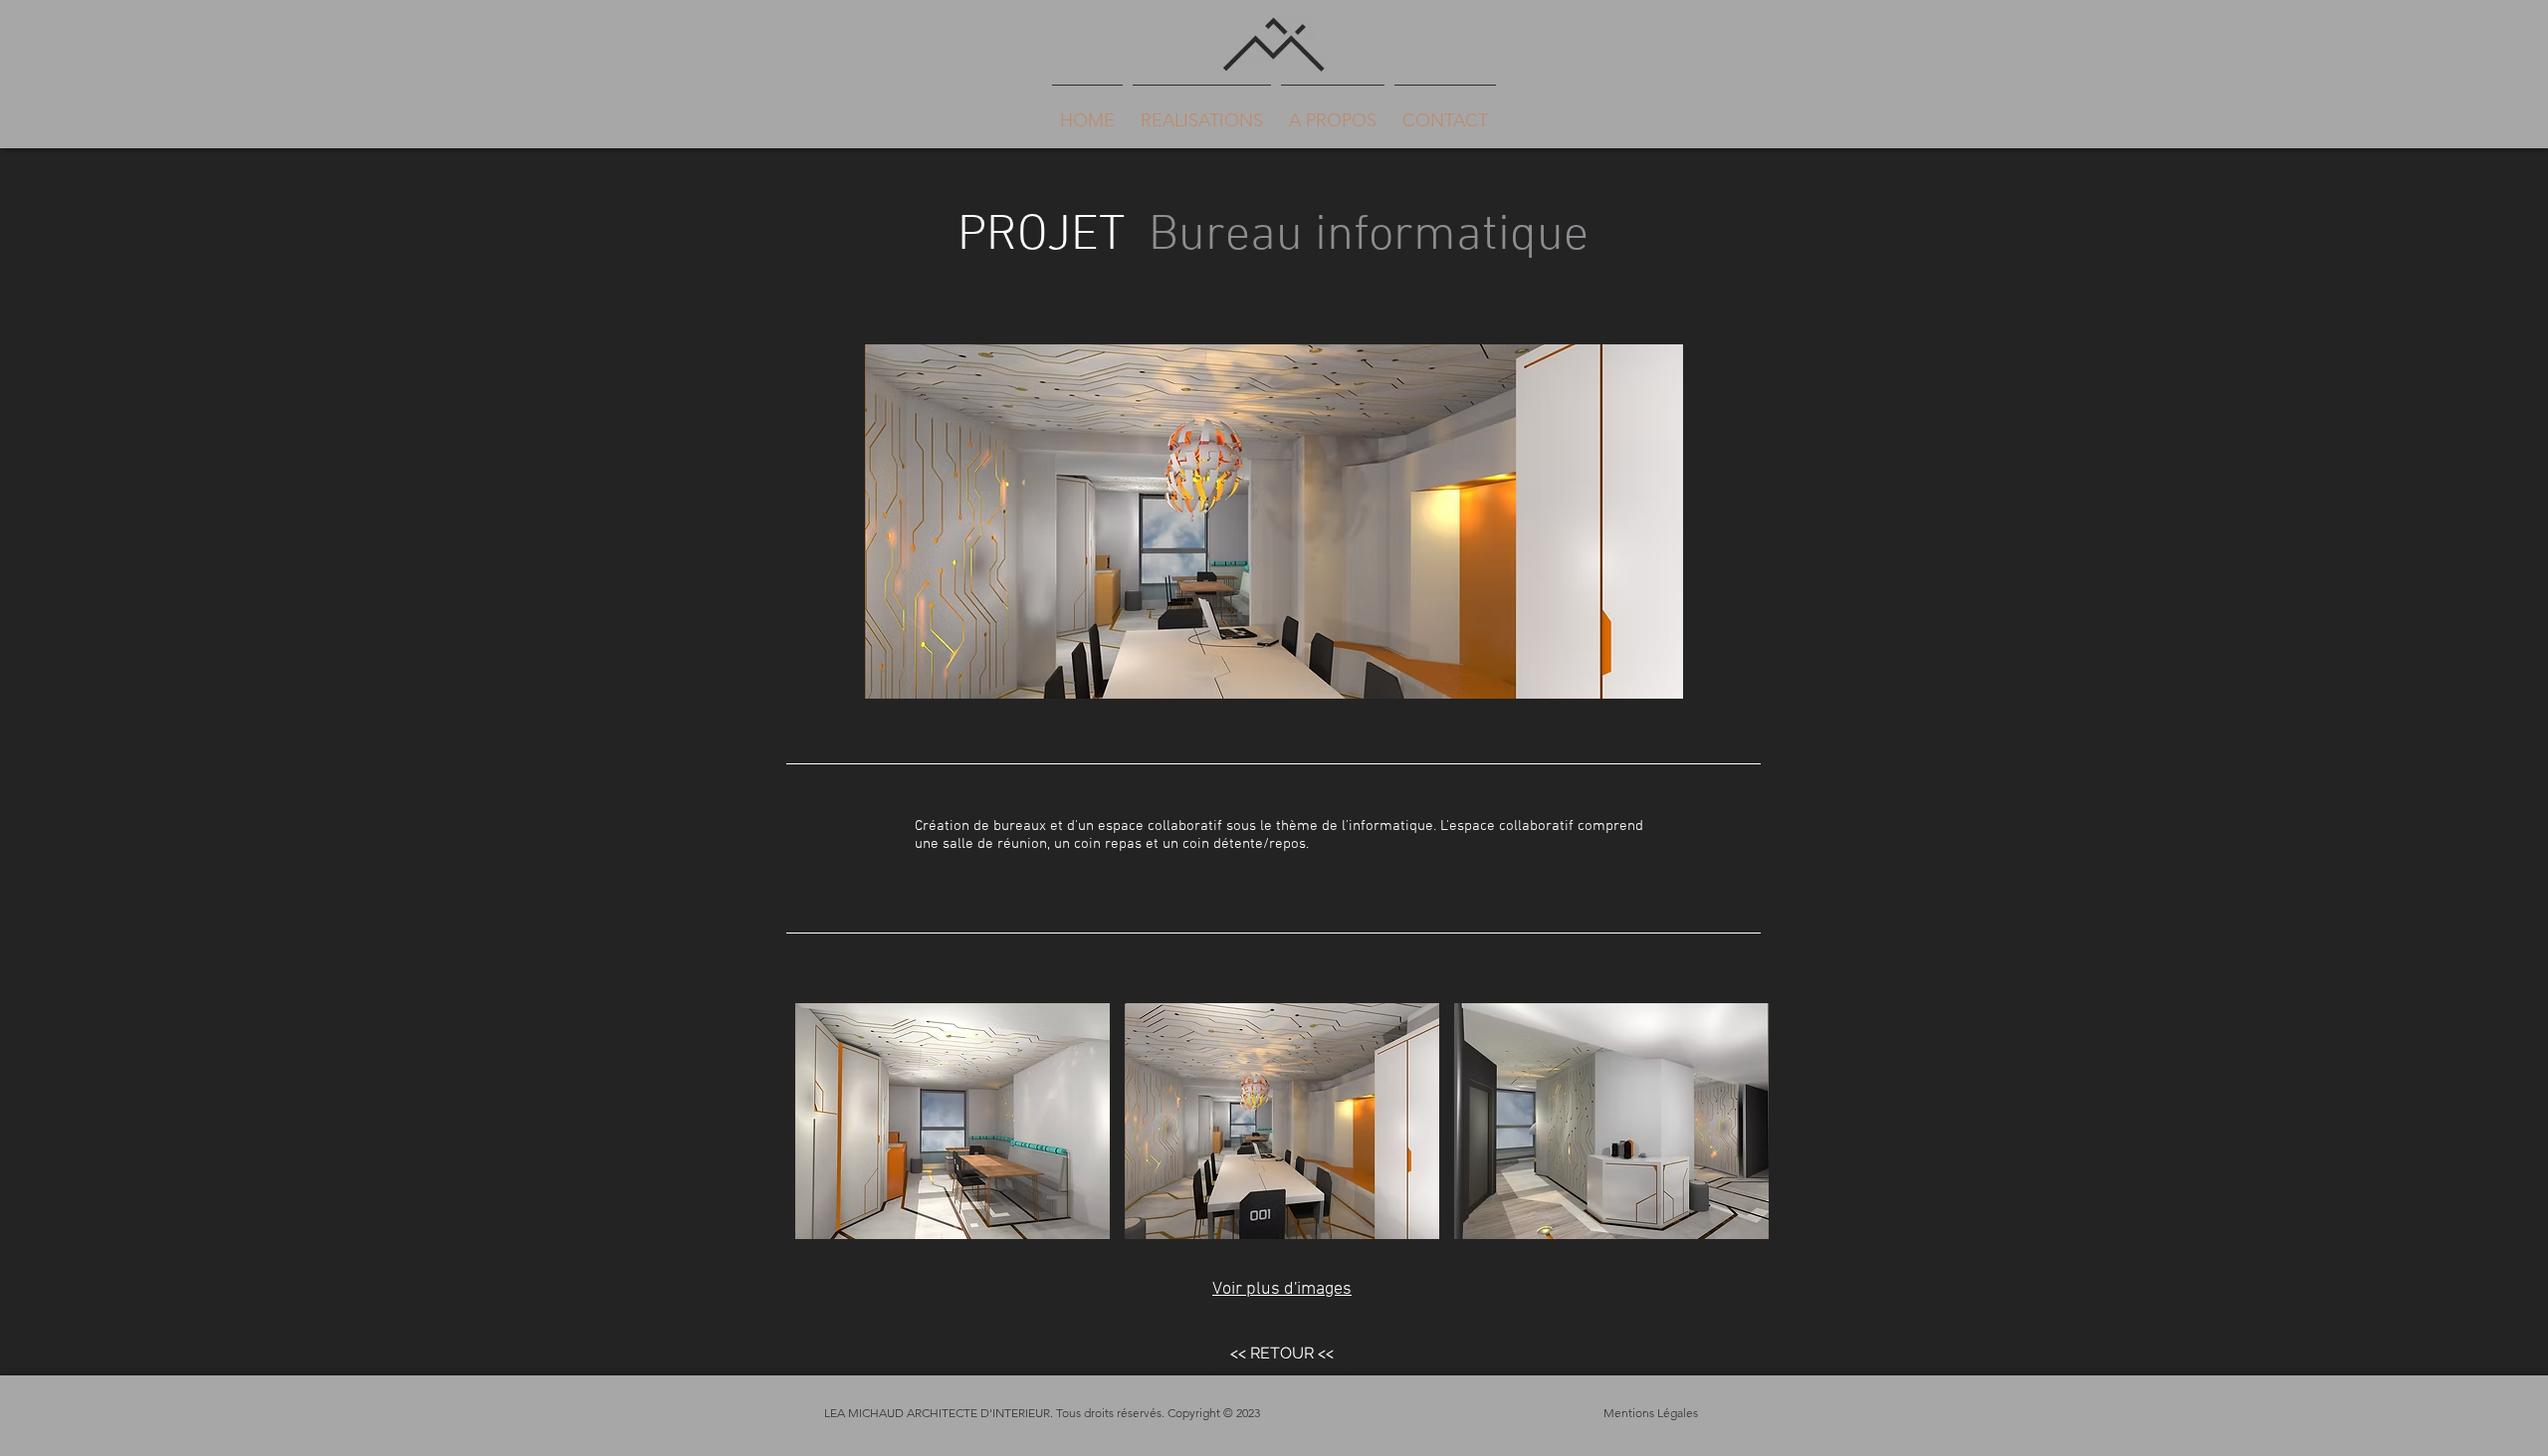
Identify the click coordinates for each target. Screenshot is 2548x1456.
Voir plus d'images (1282, 1289)
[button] (953, 1121)
